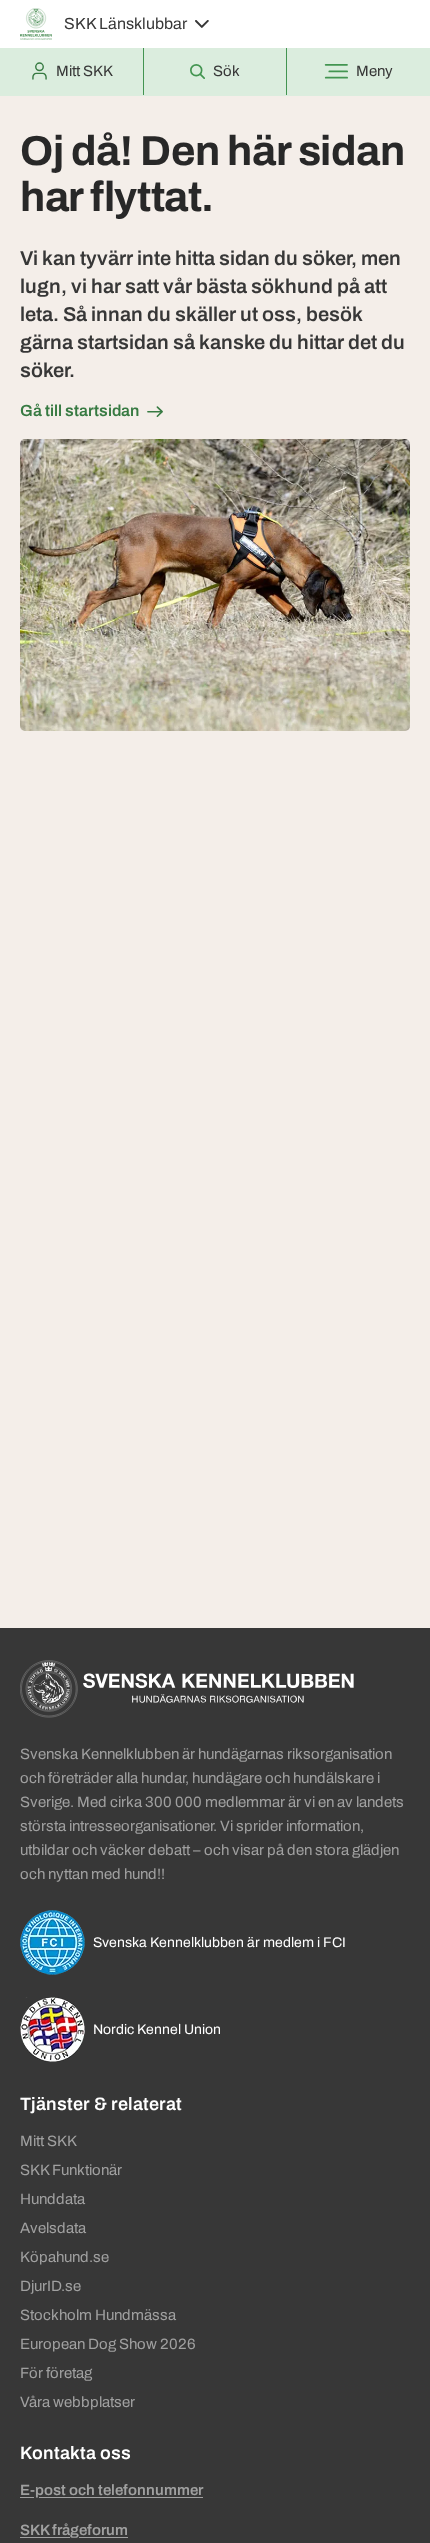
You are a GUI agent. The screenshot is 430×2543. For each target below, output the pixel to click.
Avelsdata (53, 2228)
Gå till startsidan (79, 410)
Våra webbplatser (77, 2402)
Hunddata (52, 2199)
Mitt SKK (48, 2141)
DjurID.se (50, 2286)
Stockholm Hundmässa (98, 2315)
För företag (56, 2373)
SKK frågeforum (74, 2530)
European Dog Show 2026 (108, 2344)
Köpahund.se (64, 2257)
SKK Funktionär (71, 2170)
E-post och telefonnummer (111, 2490)
